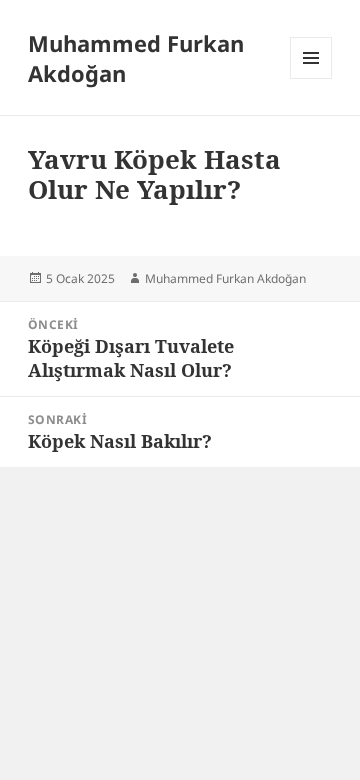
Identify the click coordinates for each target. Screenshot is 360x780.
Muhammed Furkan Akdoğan (136, 58)
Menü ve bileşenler (311, 78)
